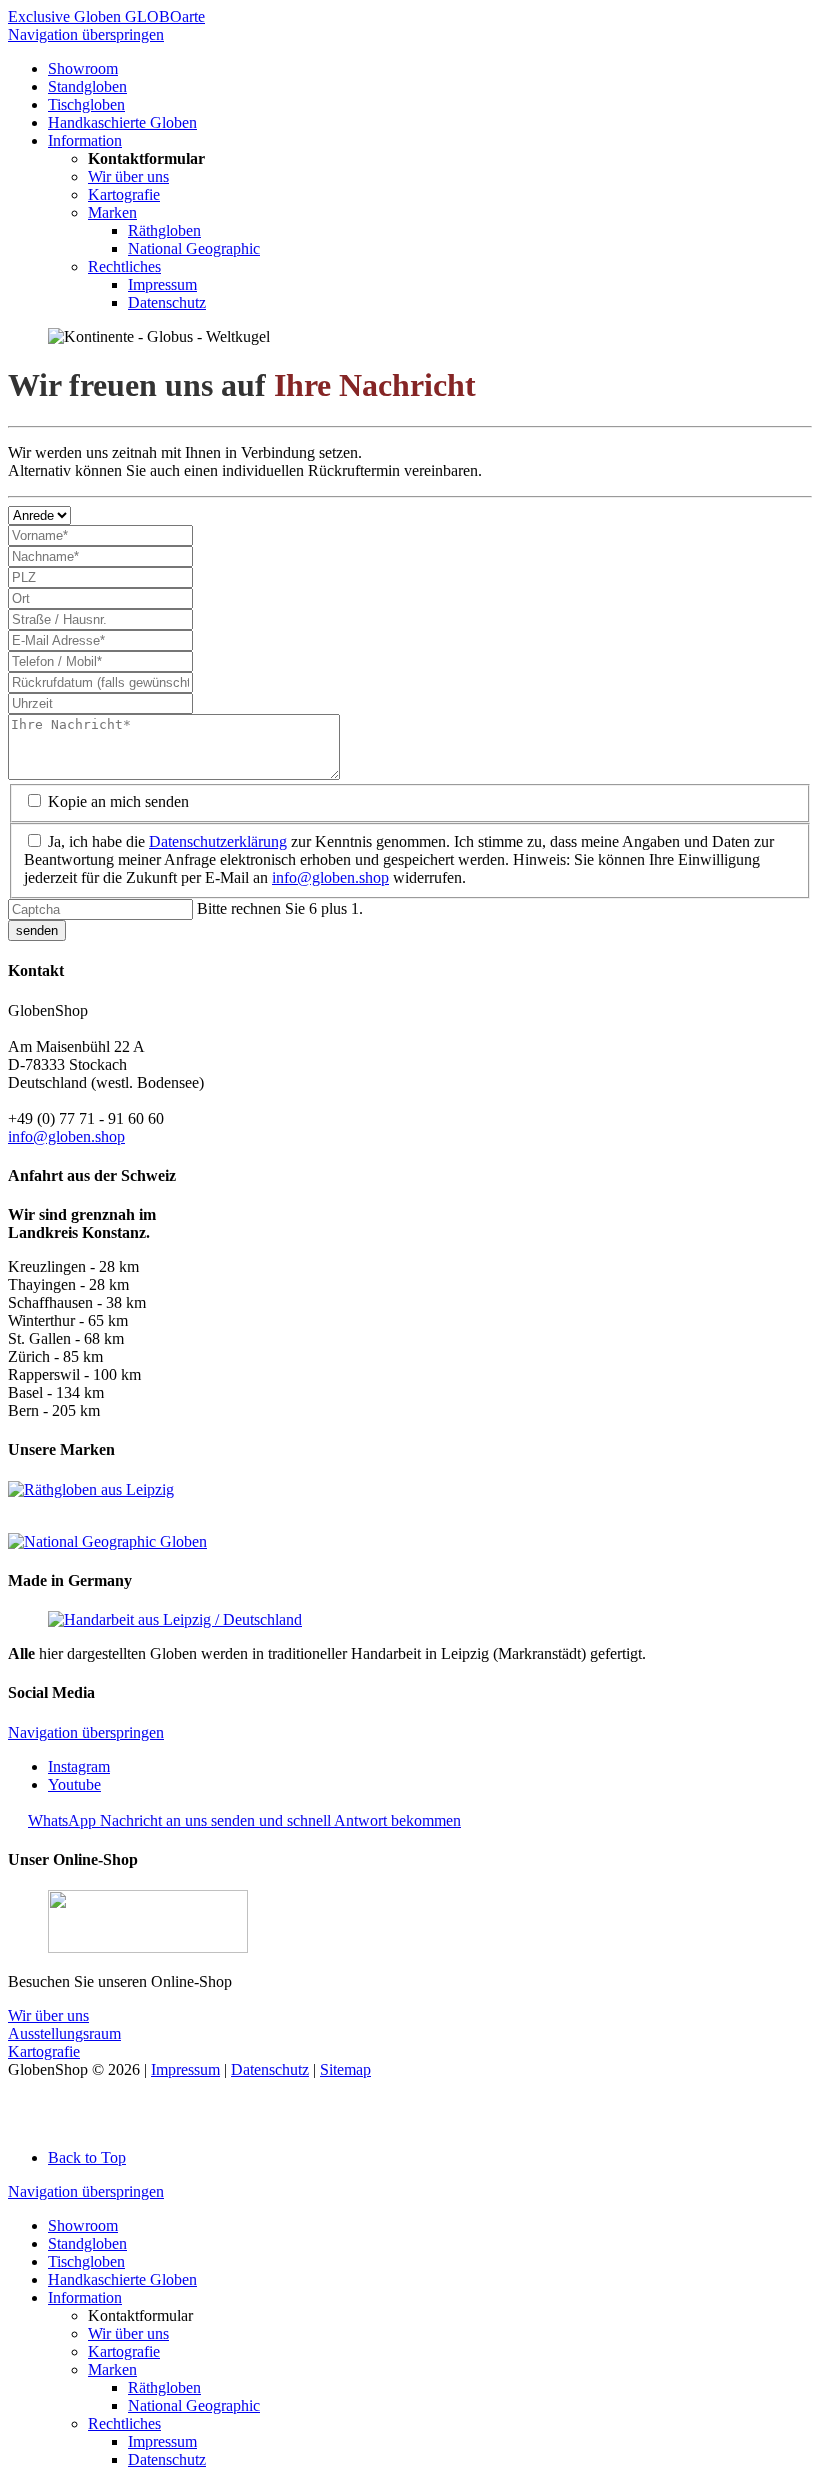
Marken (112, 2369)
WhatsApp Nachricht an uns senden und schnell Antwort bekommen (244, 1820)
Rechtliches (124, 2423)
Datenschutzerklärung (218, 841)
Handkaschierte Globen (122, 2279)
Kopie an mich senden (118, 801)
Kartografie (44, 2051)
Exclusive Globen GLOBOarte (106, 16)
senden (37, 930)
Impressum (185, 2069)
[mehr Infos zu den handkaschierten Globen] (175, 1619)
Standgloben (87, 2243)
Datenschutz (270, 2069)
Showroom (83, 2225)
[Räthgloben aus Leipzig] (91, 1489)
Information (85, 2297)
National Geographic (194, 2405)
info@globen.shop (330, 877)
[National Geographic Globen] (107, 1541)
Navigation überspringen (86, 34)
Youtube (74, 1784)
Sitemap (345, 2069)
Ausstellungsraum (64, 2033)
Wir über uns (48, 2015)
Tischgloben (86, 2261)
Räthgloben (164, 2387)
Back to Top (87, 2157)
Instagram (79, 1766)
